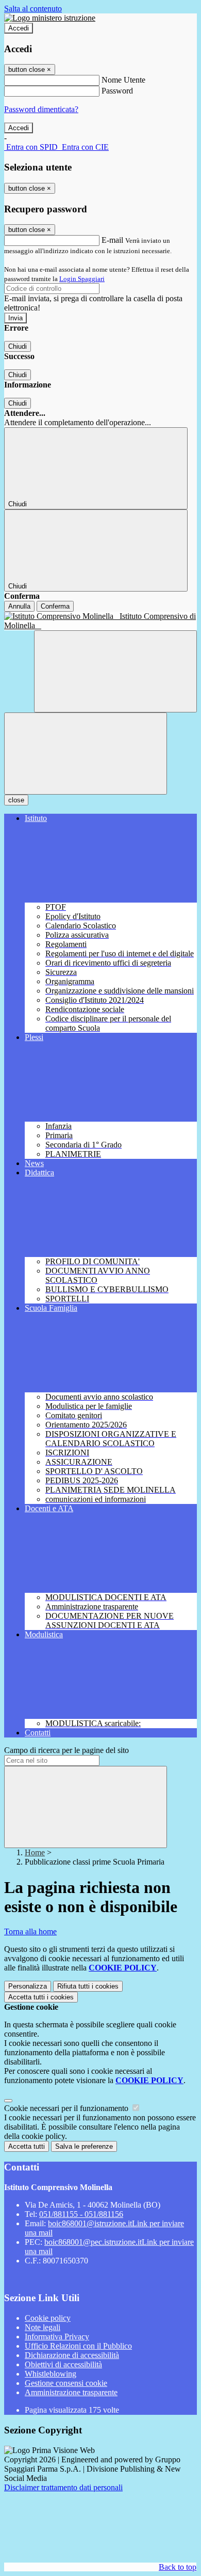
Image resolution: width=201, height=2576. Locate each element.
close (16, 800)
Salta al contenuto (33, 9)
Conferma (55, 606)
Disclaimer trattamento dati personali (63, 2487)
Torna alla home (30, 1931)
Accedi (19, 28)
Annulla (19, 606)
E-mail (112, 240)
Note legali (43, 2327)
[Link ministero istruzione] (50, 18)
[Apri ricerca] (115, 671)
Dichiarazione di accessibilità (72, 2355)
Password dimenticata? (41, 109)
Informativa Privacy (57, 2337)
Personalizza (28, 1986)
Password (117, 91)
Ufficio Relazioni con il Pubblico (78, 2346)
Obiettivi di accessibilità (63, 2364)
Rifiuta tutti (88, 1986)
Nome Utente (123, 80)
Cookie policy (48, 2318)
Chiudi (18, 346)
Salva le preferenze (84, 2146)
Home (35, 1852)
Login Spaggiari (82, 279)
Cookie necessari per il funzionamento (67, 2108)
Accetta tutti (41, 1997)
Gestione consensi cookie (66, 2383)
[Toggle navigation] (86, 754)
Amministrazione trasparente (71, 2392)
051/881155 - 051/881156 (81, 2214)
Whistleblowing (51, 2374)
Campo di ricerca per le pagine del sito (66, 1750)
